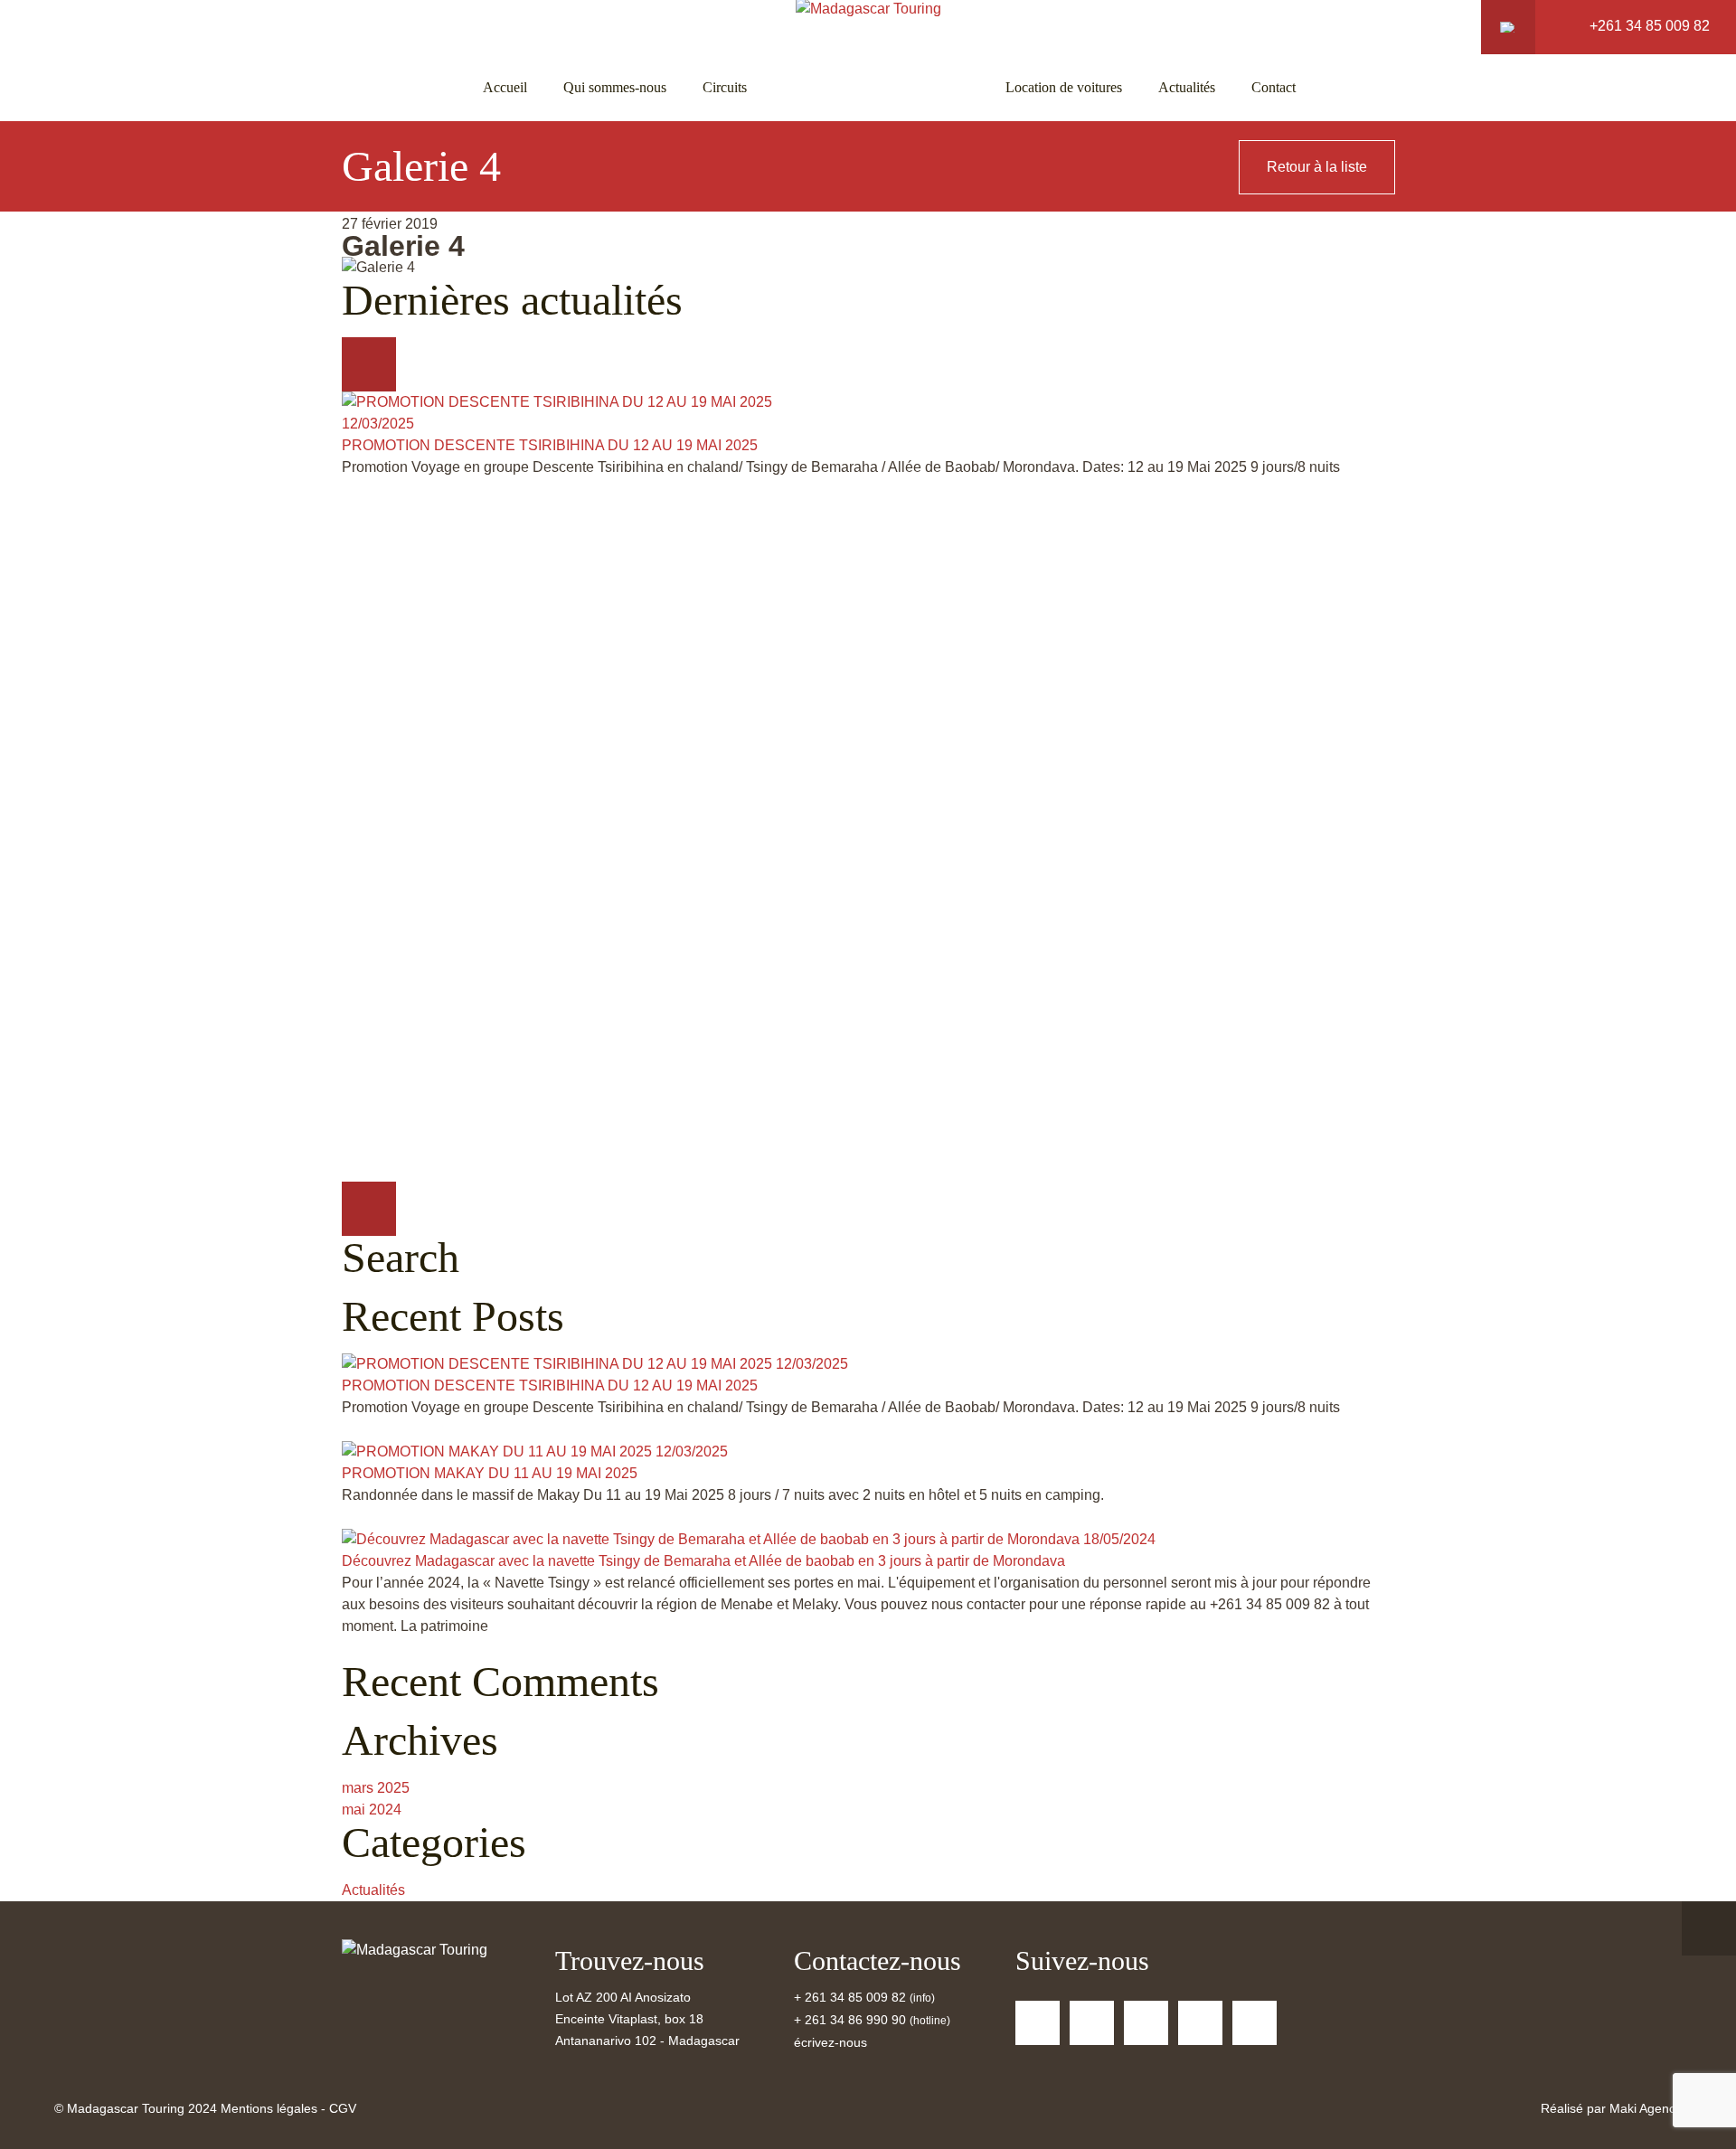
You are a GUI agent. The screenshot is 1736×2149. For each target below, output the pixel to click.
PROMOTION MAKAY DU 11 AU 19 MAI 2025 (490, 1473)
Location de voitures (1064, 87)
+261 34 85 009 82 (1650, 26)
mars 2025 (376, 1788)
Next (369, 1209)
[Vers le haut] (1709, 1928)
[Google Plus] (1038, 2023)
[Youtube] (1200, 2023)
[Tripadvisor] (1146, 2023)
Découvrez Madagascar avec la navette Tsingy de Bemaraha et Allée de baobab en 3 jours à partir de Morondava (703, 1561)
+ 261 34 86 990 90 (850, 2020)
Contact (1274, 87)
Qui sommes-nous (615, 87)
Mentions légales (269, 2108)
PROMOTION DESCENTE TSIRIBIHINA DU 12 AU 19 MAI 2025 (550, 445)
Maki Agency (1646, 2108)
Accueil (505, 87)
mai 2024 (372, 1810)
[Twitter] (1092, 2023)
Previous (369, 364)
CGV (343, 2108)
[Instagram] (1255, 2023)
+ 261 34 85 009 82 (852, 1997)
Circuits (725, 87)
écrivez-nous (830, 2042)
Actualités (1187, 87)
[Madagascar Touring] (415, 1950)
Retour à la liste (1317, 167)
